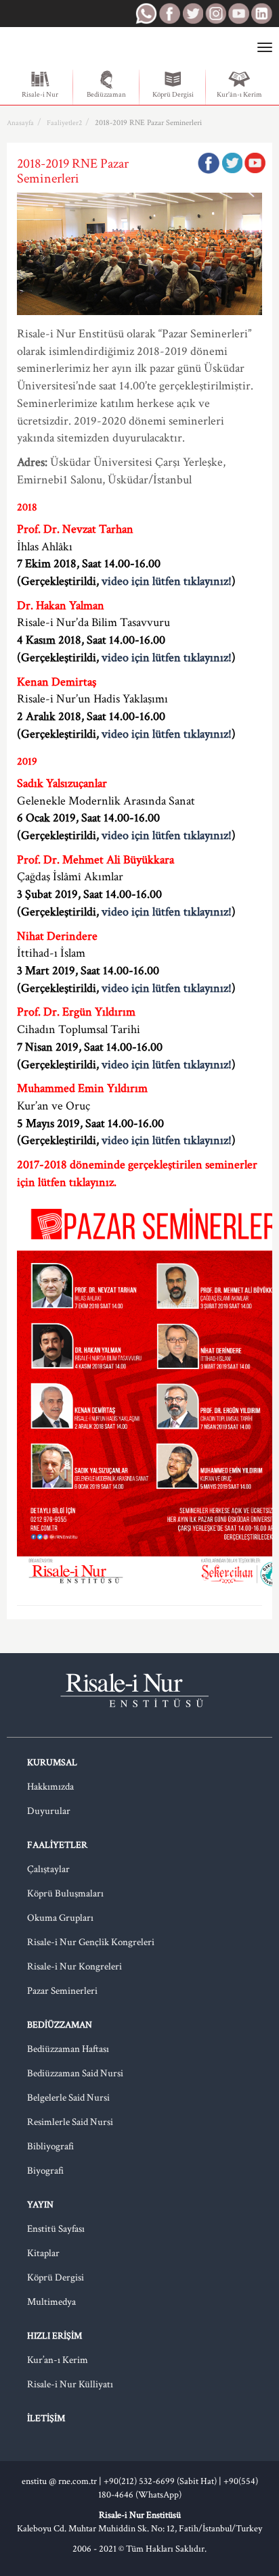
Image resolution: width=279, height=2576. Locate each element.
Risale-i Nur (40, 95)
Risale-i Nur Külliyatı (70, 2384)
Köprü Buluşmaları (65, 1893)
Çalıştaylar (48, 1869)
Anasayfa (20, 123)
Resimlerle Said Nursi (70, 2122)
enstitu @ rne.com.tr (59, 2481)
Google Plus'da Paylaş (255, 163)
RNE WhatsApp (146, 14)
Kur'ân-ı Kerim (239, 95)
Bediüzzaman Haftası (68, 2049)
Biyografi (45, 2171)
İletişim (46, 2418)
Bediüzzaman (106, 95)
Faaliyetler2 (64, 123)
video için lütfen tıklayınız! (167, 581)
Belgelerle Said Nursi (68, 2098)
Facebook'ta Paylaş (209, 163)
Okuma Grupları (60, 1918)
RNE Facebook (169, 14)
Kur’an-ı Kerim (58, 2360)
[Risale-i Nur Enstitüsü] (63, 48)
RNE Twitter (192, 14)
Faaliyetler (57, 1845)
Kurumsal (52, 1763)
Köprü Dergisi (173, 95)
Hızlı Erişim (55, 2336)
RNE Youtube (238, 14)
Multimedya (51, 2302)
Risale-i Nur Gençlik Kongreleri (91, 1942)
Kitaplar (43, 2253)
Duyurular (49, 1811)
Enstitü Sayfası (56, 2229)
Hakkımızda (50, 1787)
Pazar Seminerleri (62, 1991)
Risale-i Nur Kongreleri (74, 1966)
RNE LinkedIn (261, 14)
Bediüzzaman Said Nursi (75, 2073)
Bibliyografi (50, 2146)
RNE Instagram (215, 14)
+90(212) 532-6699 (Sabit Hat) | (164, 2481)
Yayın (40, 2205)
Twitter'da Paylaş (232, 163)
